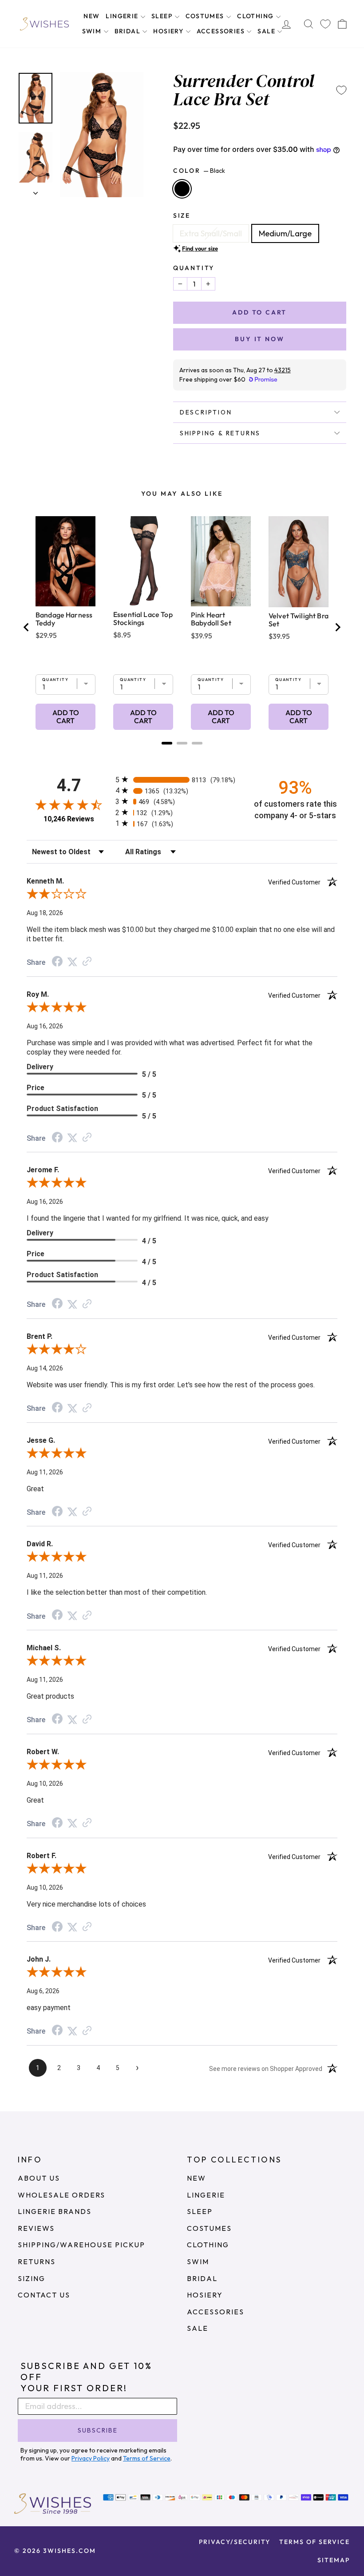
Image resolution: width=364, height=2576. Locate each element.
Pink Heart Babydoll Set (211, 619)
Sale (267, 31)
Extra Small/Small (211, 233)
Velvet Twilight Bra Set (299, 620)
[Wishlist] (325, 24)
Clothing (256, 16)
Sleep (163, 16)
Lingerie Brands (55, 2211)
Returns (37, 2261)
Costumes (206, 16)
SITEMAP (334, 2560)
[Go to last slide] (27, 627)
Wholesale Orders (61, 2195)
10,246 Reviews (69, 819)
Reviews (36, 2228)
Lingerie (123, 16)
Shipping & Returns (220, 433)
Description (206, 412)
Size (182, 215)
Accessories (222, 31)
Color (199, 171)
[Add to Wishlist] (341, 90)
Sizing (32, 2278)
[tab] (167, 743)
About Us (39, 2178)
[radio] (182, 779)
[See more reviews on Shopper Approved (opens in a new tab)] (87, 962)
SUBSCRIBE (98, 2430)
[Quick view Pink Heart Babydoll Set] (221, 561)
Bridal (129, 31)
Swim (93, 31)
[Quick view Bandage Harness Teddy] (65, 561)
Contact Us (44, 2295)
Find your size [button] (200, 248)
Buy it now (259, 339)
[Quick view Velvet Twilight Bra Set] (299, 562)
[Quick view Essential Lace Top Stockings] (143, 561)
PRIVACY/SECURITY (235, 2542)
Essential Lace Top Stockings (143, 618)
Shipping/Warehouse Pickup (81, 2245)
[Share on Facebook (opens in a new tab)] (57, 962)
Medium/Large (285, 233)
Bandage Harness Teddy (64, 619)
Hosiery (169, 31)
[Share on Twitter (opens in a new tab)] (72, 962)
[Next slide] (337, 627)
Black (182, 189)
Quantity (194, 268)
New (91, 16)
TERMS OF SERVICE (315, 2542)
